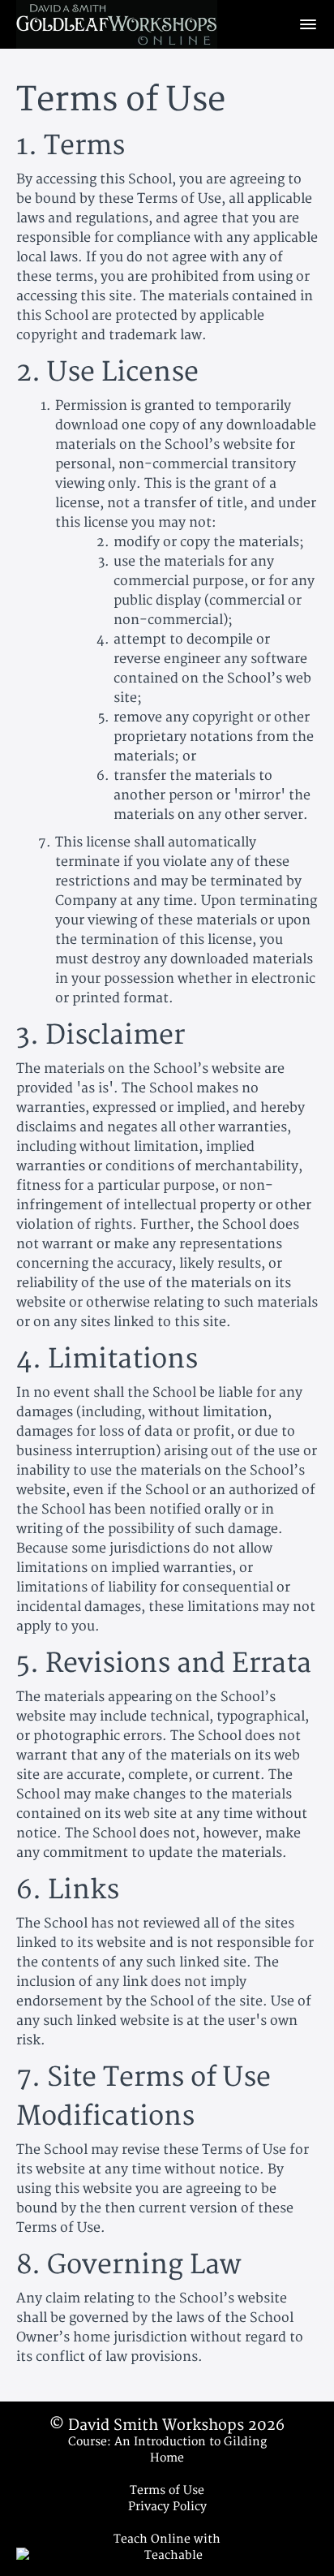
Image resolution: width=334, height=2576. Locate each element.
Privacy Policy (167, 2507)
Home (167, 2458)
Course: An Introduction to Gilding (167, 2442)
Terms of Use (167, 2490)
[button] (308, 24)
